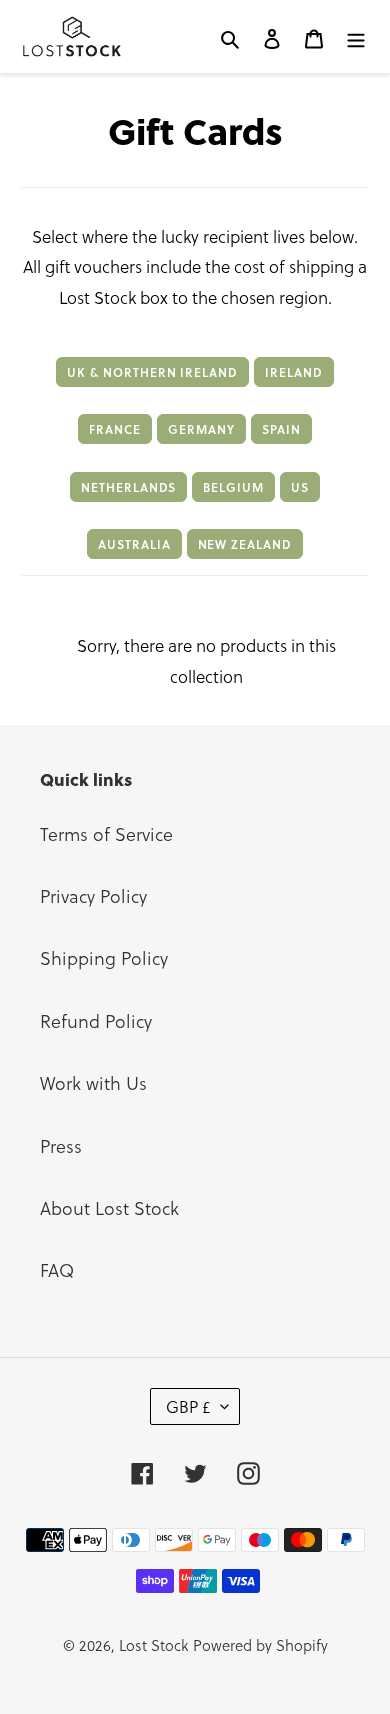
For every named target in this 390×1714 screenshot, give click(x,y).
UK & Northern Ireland (152, 372)
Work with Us (93, 1082)
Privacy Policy (93, 895)
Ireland (294, 372)
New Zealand (245, 544)
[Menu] (356, 36)
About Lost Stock (109, 1207)
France (115, 429)
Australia (134, 544)
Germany (201, 429)
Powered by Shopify (260, 1645)
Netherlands (129, 487)
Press (61, 1145)
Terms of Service (106, 833)
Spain (281, 429)
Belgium (233, 487)
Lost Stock (153, 1645)
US (300, 487)
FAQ (57, 1269)
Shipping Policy (104, 957)
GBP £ (188, 1406)
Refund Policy (96, 1020)
